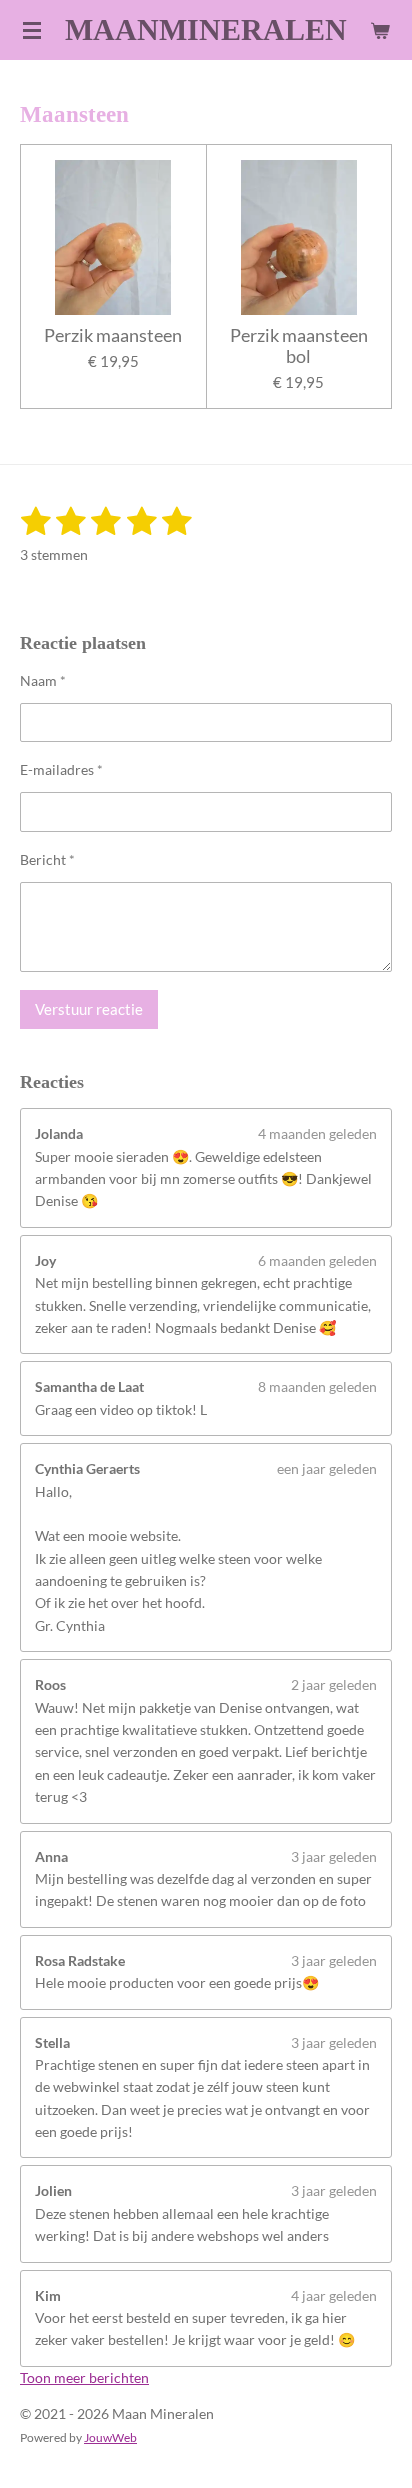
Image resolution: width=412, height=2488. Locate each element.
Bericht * (47, 859)
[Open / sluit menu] (32, 30)
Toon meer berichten (84, 2377)
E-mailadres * (61, 769)
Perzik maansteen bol (299, 346)
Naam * (43, 680)
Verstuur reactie (89, 1009)
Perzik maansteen (113, 335)
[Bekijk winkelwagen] (380, 30)
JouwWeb (110, 2437)
